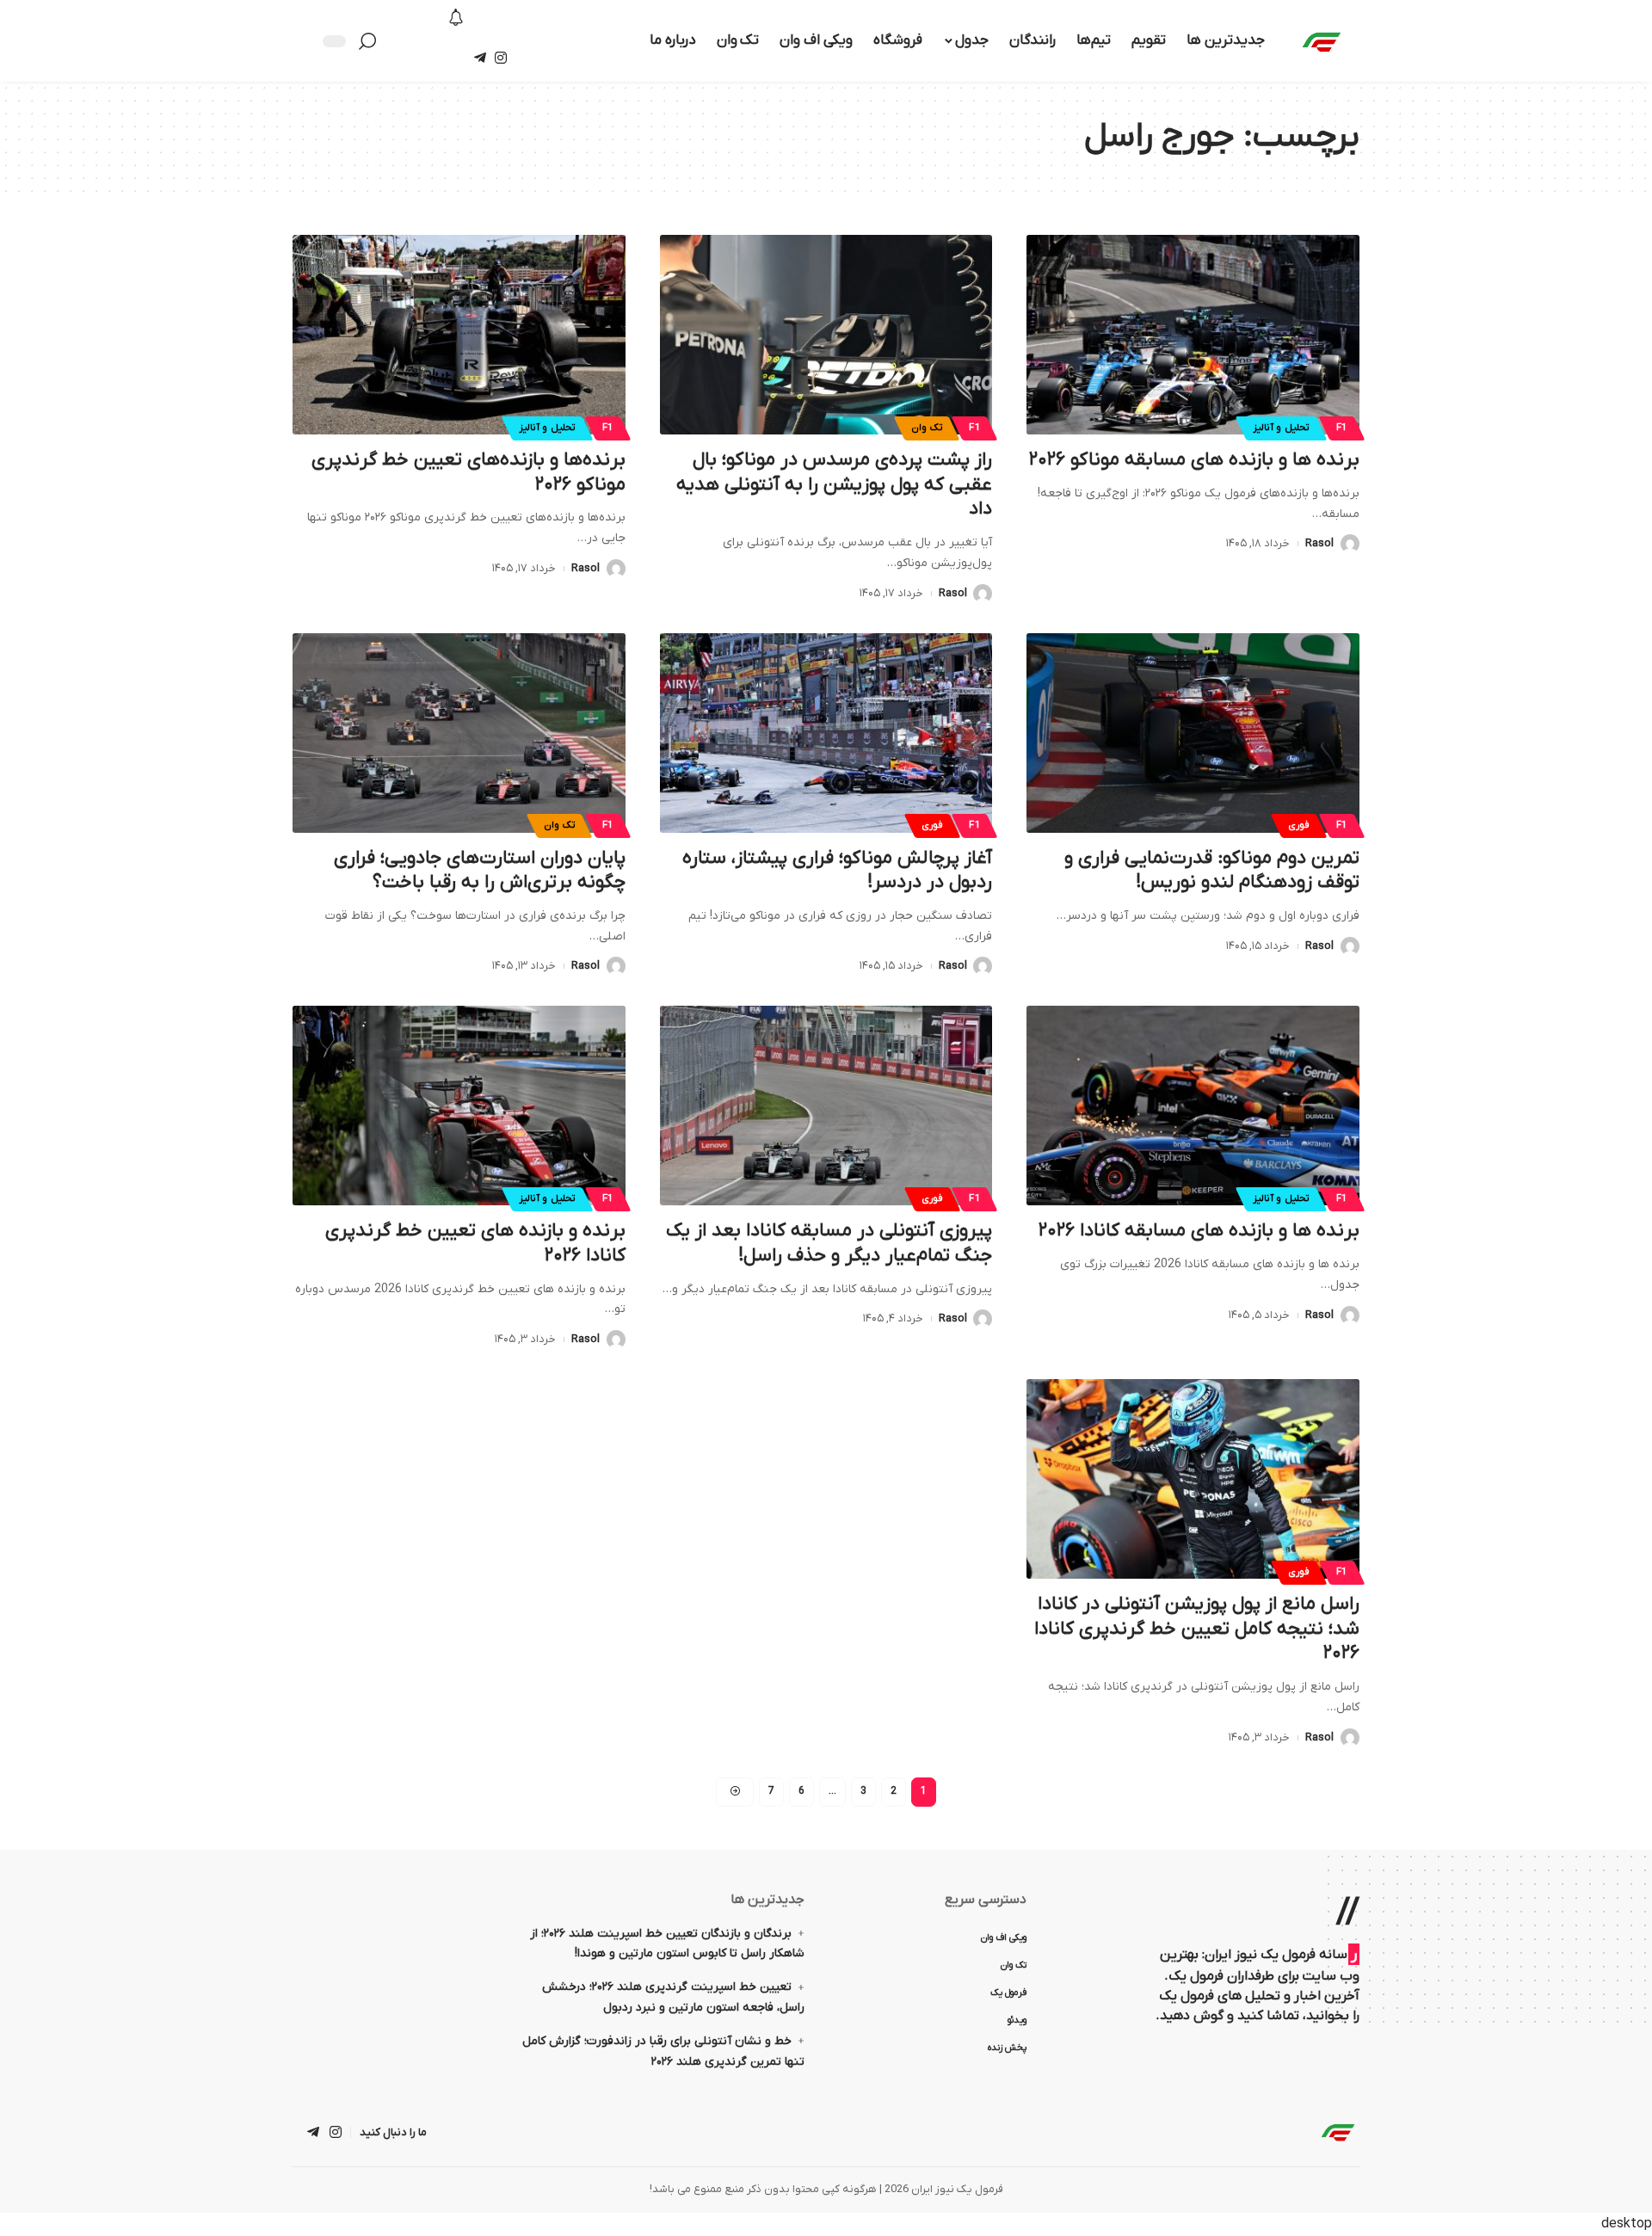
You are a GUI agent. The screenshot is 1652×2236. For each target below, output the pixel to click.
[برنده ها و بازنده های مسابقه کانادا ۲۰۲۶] (1193, 1106)
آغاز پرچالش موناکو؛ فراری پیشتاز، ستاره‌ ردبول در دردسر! (837, 871)
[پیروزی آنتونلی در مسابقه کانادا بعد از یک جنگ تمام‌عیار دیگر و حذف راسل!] (826, 1106)
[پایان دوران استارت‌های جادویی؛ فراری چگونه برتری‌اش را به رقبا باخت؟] (459, 733)
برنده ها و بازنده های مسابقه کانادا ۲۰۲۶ (1199, 1231)
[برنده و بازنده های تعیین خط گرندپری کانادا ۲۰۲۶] (459, 1106)
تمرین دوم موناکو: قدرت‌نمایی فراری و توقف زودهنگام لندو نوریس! (1212, 871)
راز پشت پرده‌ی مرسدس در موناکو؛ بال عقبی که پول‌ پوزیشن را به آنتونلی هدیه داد (834, 484)
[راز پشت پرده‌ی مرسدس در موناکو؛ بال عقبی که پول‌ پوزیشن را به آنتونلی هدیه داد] (826, 335)
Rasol (1319, 543)
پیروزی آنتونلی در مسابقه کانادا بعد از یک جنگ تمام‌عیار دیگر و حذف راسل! (829, 1243)
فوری (1299, 825)
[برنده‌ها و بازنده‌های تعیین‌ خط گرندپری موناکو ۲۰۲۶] (459, 335)
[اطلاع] (456, 19)
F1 (1342, 428)
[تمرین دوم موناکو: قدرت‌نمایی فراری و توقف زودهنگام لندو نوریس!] (1193, 733)
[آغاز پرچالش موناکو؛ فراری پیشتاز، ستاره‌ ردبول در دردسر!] (826, 733)
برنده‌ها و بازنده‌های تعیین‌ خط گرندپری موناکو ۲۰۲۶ (468, 472)
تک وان (927, 428)
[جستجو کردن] (372, 41)
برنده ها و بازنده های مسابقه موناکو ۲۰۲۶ (1194, 460)
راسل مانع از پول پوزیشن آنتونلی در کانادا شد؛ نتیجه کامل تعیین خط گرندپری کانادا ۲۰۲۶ (1197, 1629)
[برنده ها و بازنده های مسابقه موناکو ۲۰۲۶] (1193, 335)
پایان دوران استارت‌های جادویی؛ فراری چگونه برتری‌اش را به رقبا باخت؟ (480, 871)
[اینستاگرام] (501, 58)
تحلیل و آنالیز (1281, 428)
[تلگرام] (480, 58)
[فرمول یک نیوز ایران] (1338, 2132)
